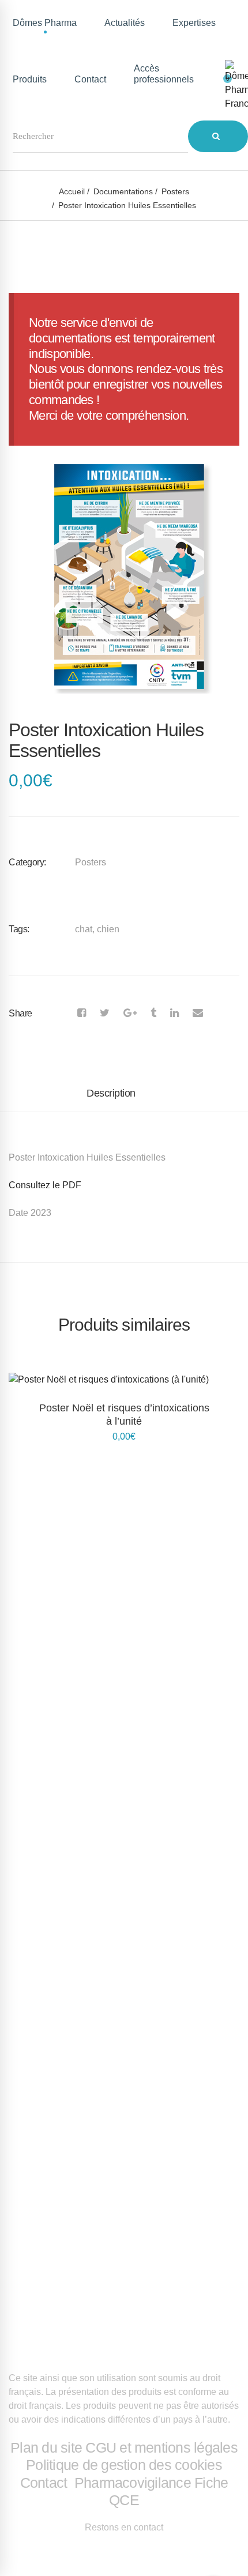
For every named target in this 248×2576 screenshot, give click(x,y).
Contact (46, 2483)
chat (84, 929)
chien (108, 929)
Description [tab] (111, 1093)
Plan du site (46, 2447)
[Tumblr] (153, 1013)
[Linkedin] (174, 1013)
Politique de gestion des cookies (124, 2465)
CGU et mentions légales (161, 2447)
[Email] (198, 1013)
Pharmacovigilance (133, 2483)
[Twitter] (105, 1013)
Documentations (123, 191)
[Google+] (130, 1013)
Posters (175, 191)
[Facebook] (82, 1013)
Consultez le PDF (45, 1185)
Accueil (72, 191)
